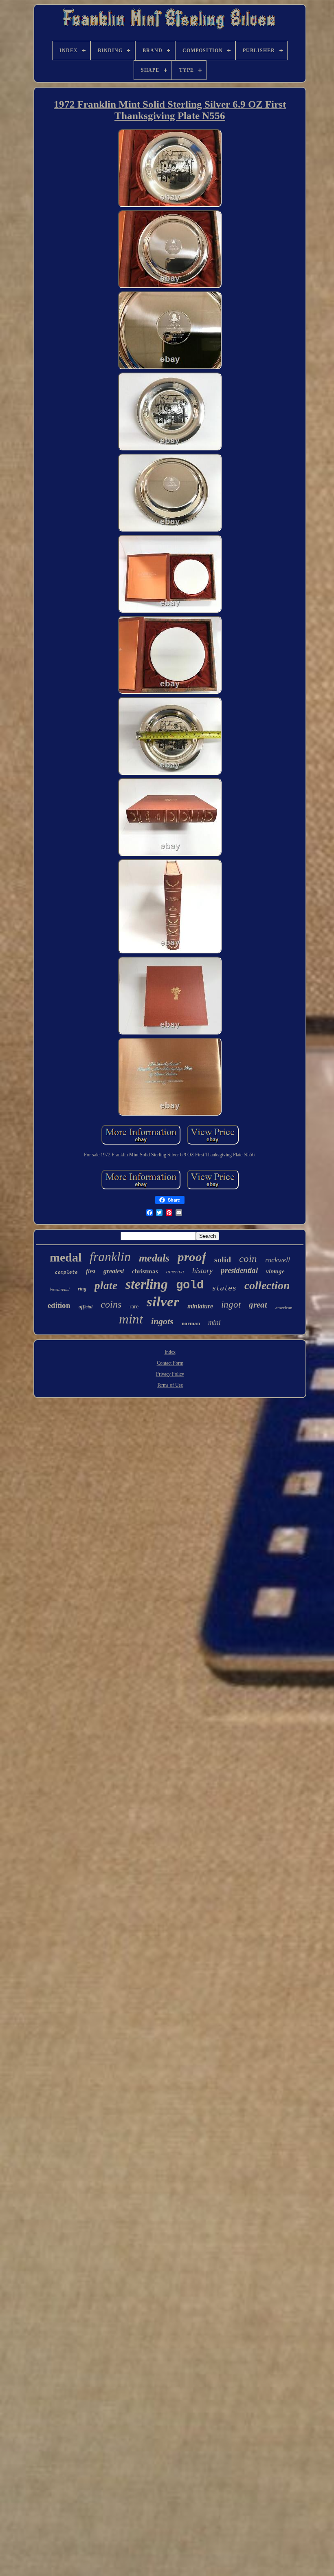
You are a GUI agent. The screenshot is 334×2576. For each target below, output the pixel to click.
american (284, 1308)
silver (163, 1302)
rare (134, 1307)
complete (66, 1273)
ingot (231, 1305)
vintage (275, 1271)
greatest (114, 1271)
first (91, 1271)
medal (66, 1257)
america (175, 1271)
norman (191, 1323)
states (224, 1288)
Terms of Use (170, 1385)
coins (111, 1304)
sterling (147, 1284)
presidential (239, 1270)
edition (59, 1305)
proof (192, 1257)
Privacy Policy (170, 1374)
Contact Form (170, 1363)
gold (190, 1285)
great (258, 1305)
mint (131, 1319)
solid (223, 1259)
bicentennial (60, 1289)
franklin (110, 1257)
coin (248, 1258)
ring (82, 1289)
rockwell (278, 1260)
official (86, 1307)
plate (106, 1286)
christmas (145, 1271)
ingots (162, 1321)
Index (170, 1352)
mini (214, 1322)
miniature (200, 1306)
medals (154, 1258)
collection (267, 1285)
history (202, 1270)
